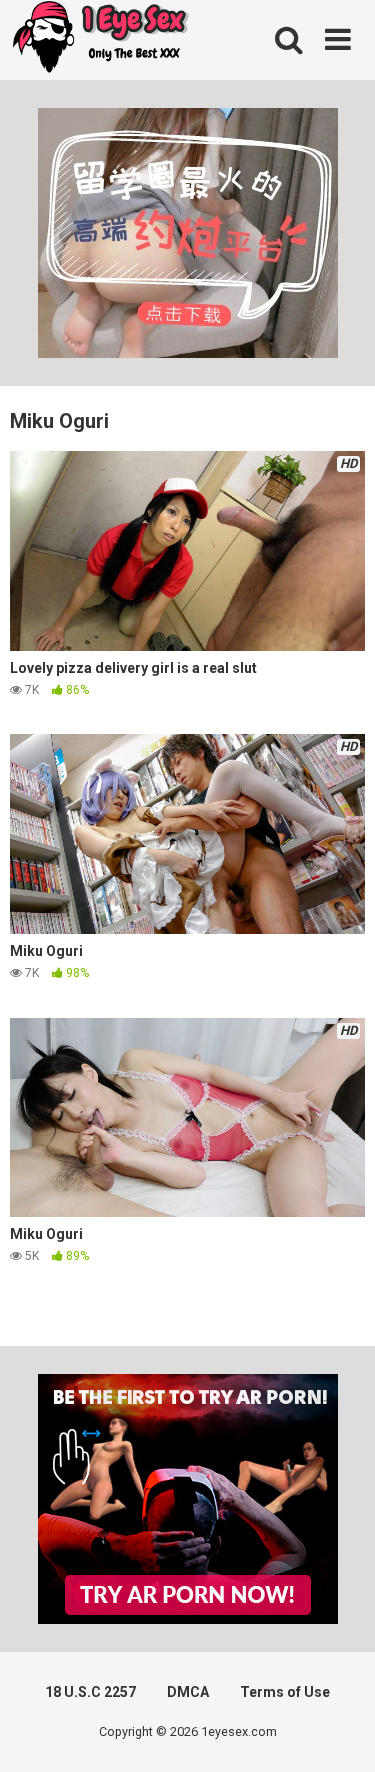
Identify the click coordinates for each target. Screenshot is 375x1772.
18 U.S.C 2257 (90, 1692)
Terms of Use (285, 1692)
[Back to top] (338, 1731)
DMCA (188, 1692)
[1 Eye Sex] (100, 40)
